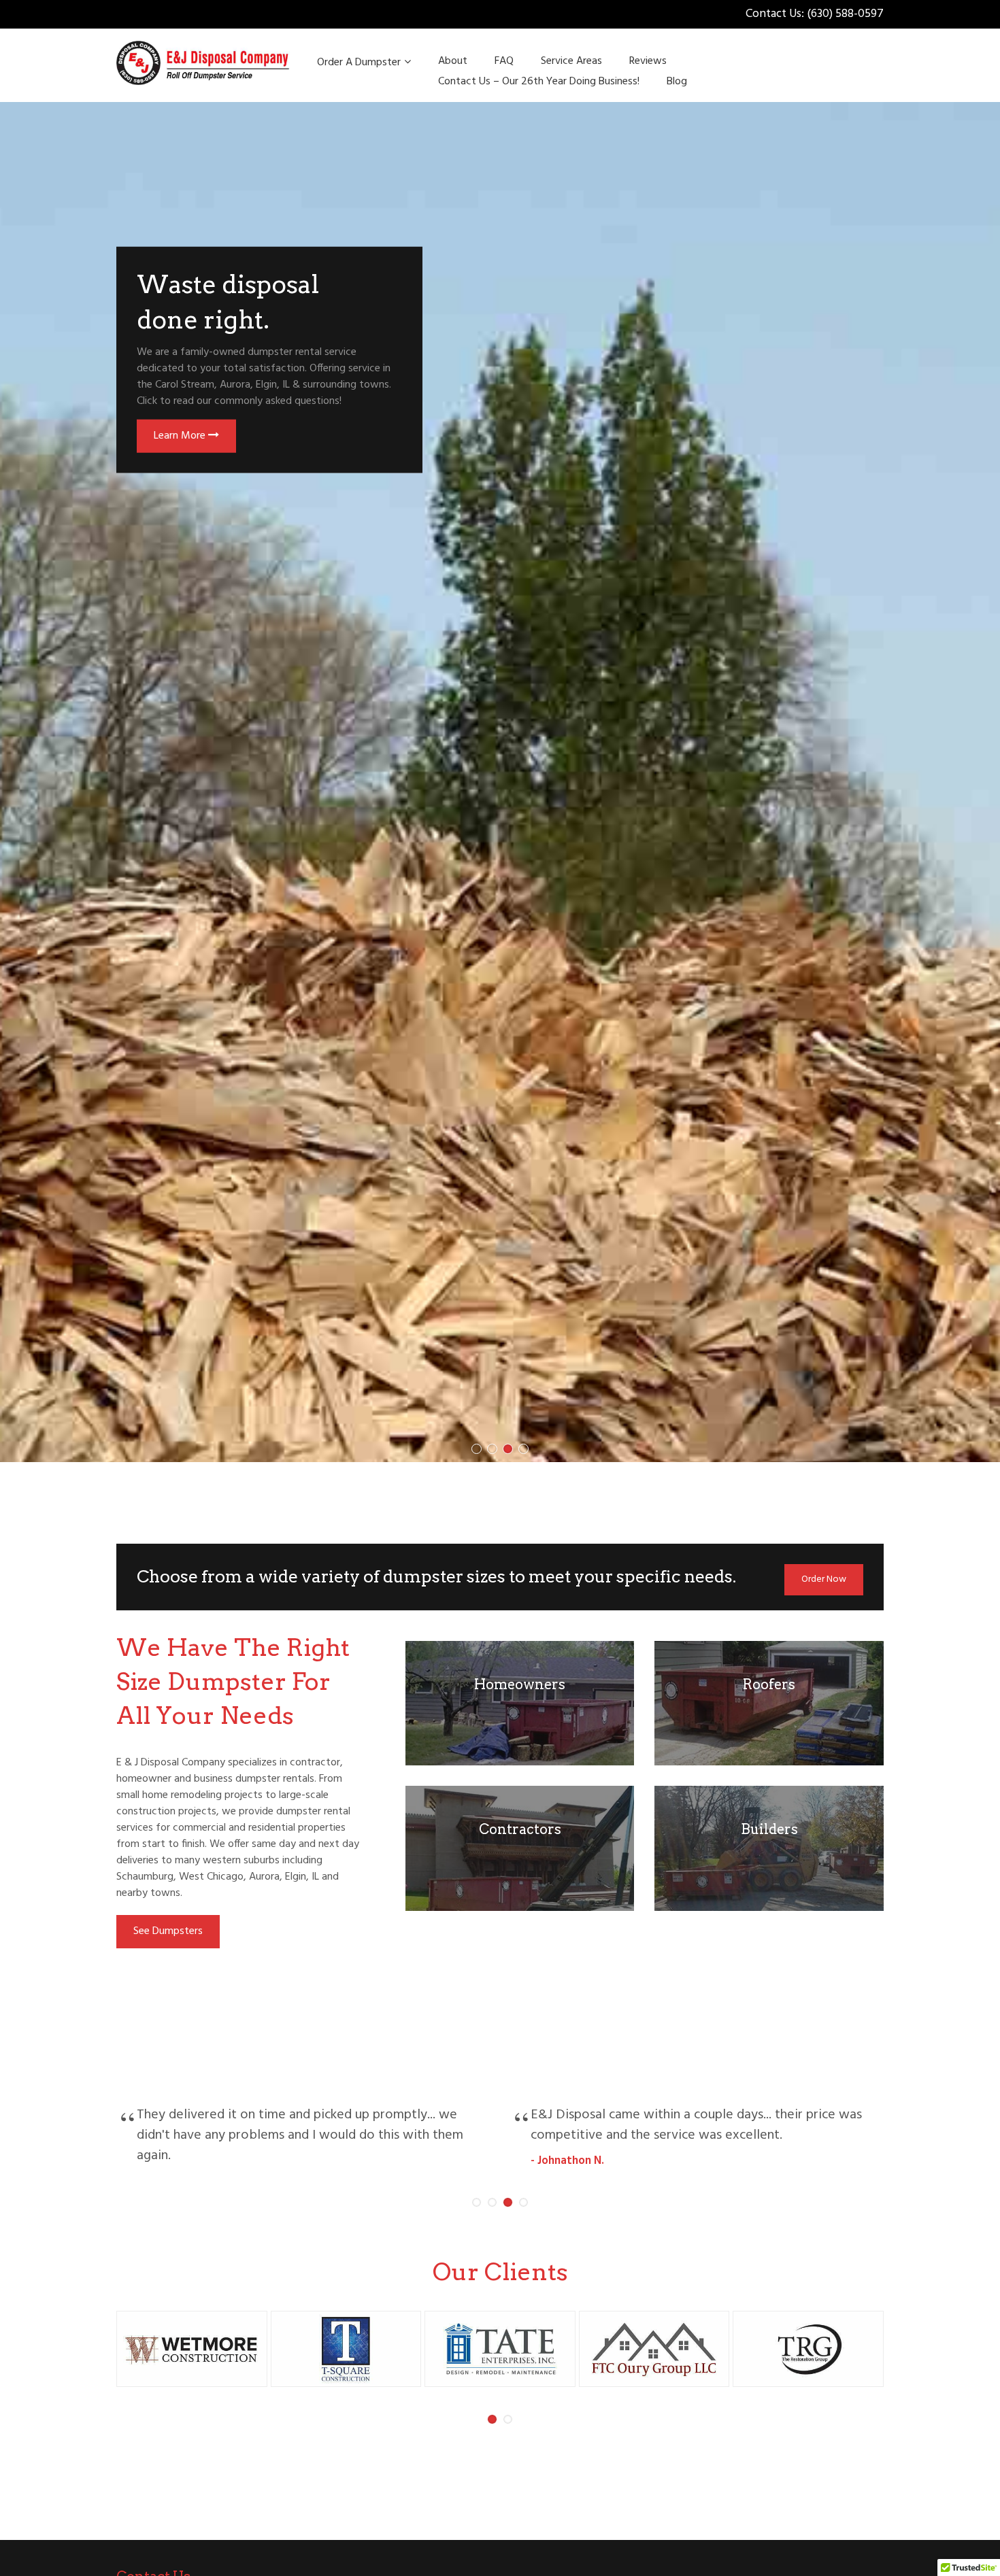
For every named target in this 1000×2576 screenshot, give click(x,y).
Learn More (181, 436)
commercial (199, 1828)
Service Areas (571, 61)
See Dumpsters (168, 1931)
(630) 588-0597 (845, 14)
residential (272, 1828)
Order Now (824, 1579)
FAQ (504, 61)
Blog (677, 82)
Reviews (648, 61)
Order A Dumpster (359, 63)
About (453, 61)
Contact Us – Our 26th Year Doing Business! (539, 82)
